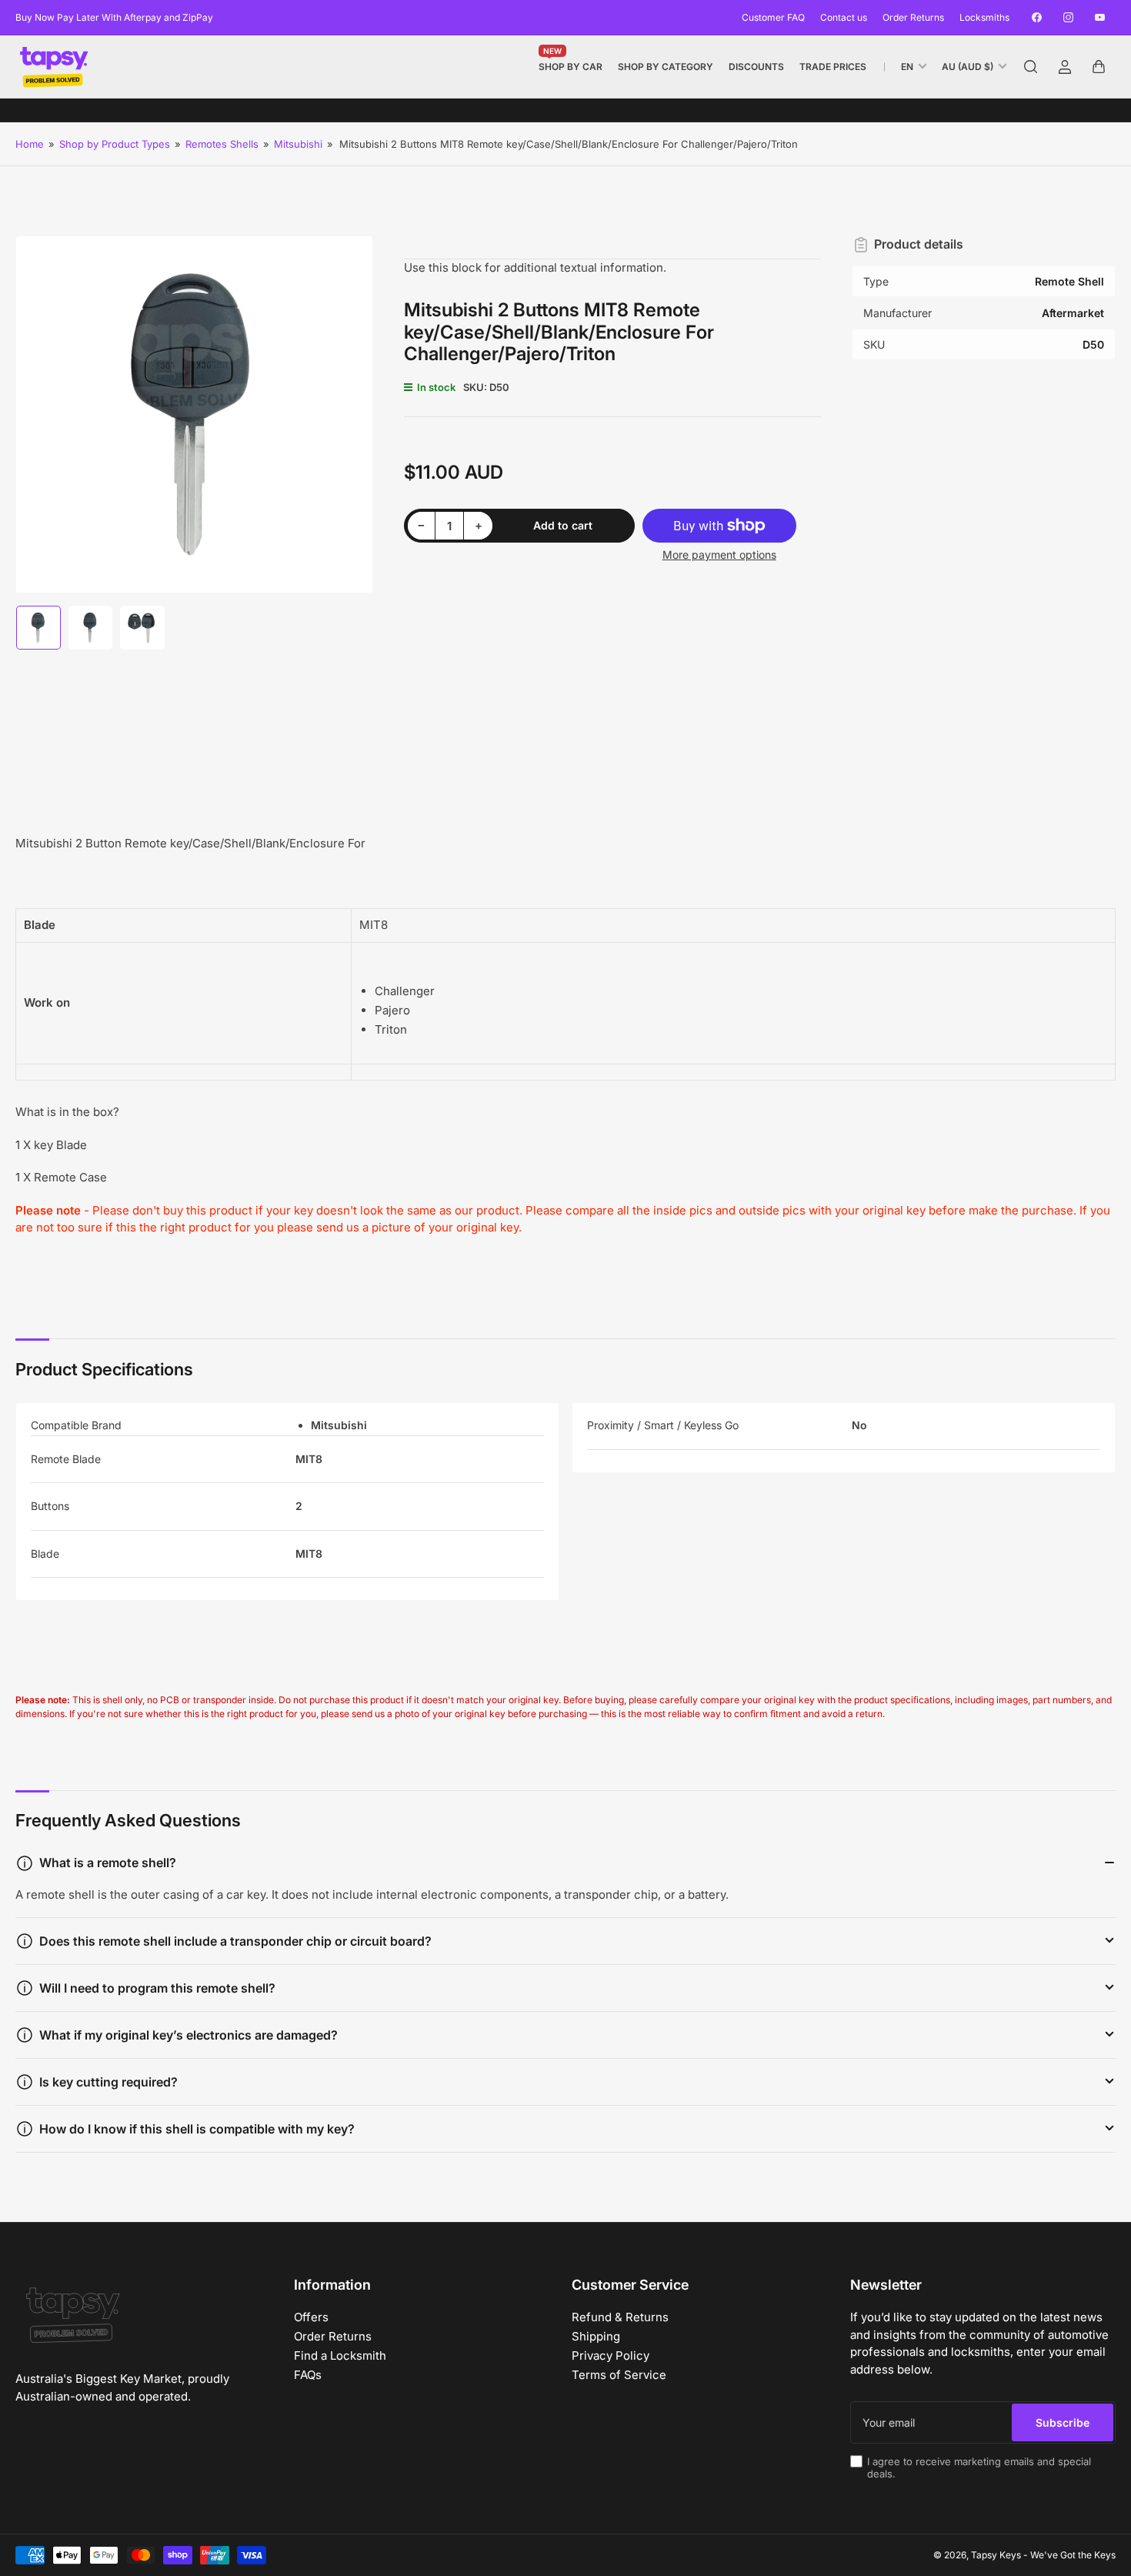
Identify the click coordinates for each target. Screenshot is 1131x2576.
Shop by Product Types (115, 144)
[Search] (1031, 67)
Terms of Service (619, 2375)
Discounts (756, 67)
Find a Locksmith (340, 2355)
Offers (311, 2317)
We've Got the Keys (1073, 2555)
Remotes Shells (222, 144)
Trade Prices (833, 67)
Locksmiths (984, 17)
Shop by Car (571, 63)
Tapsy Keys (996, 2555)
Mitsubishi (298, 144)
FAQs (308, 2375)
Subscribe (1063, 2422)
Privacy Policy (611, 2355)
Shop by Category (666, 67)
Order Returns (913, 17)
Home (30, 144)
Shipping (596, 2336)
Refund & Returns (620, 2317)
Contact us (844, 17)
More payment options (719, 555)
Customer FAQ (773, 17)
